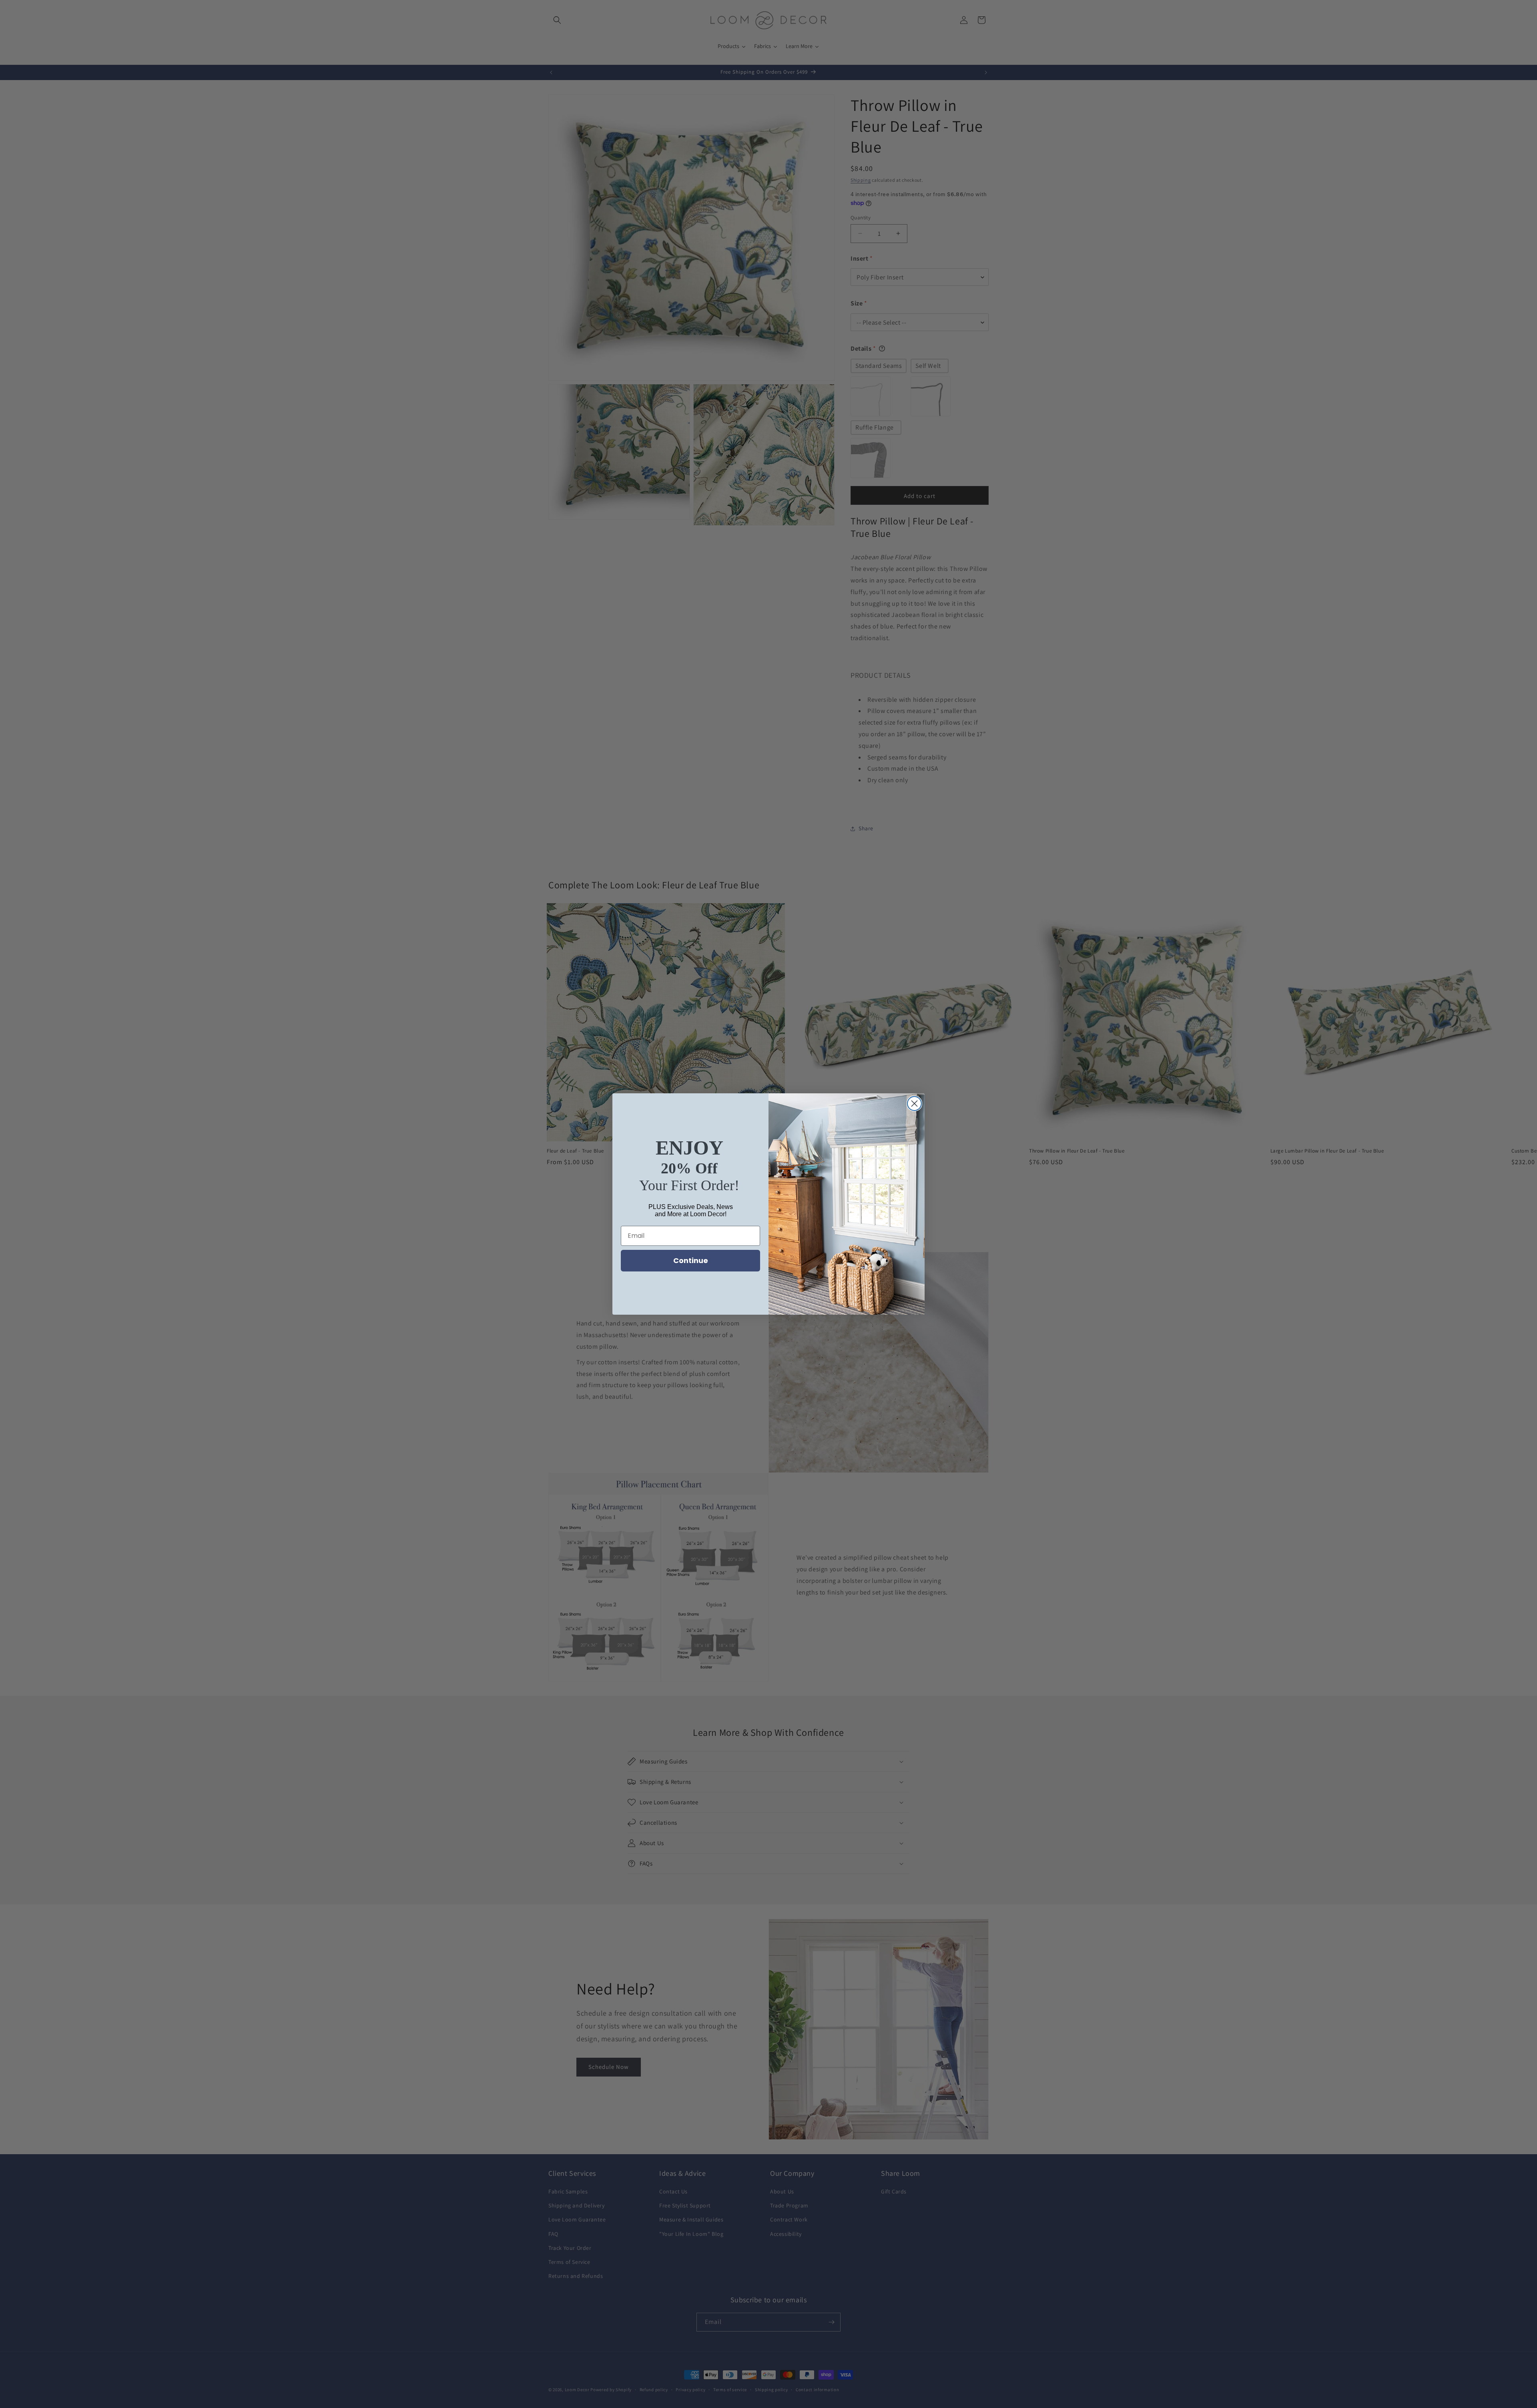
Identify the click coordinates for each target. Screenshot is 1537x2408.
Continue (691, 1260)
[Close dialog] (914, 1104)
